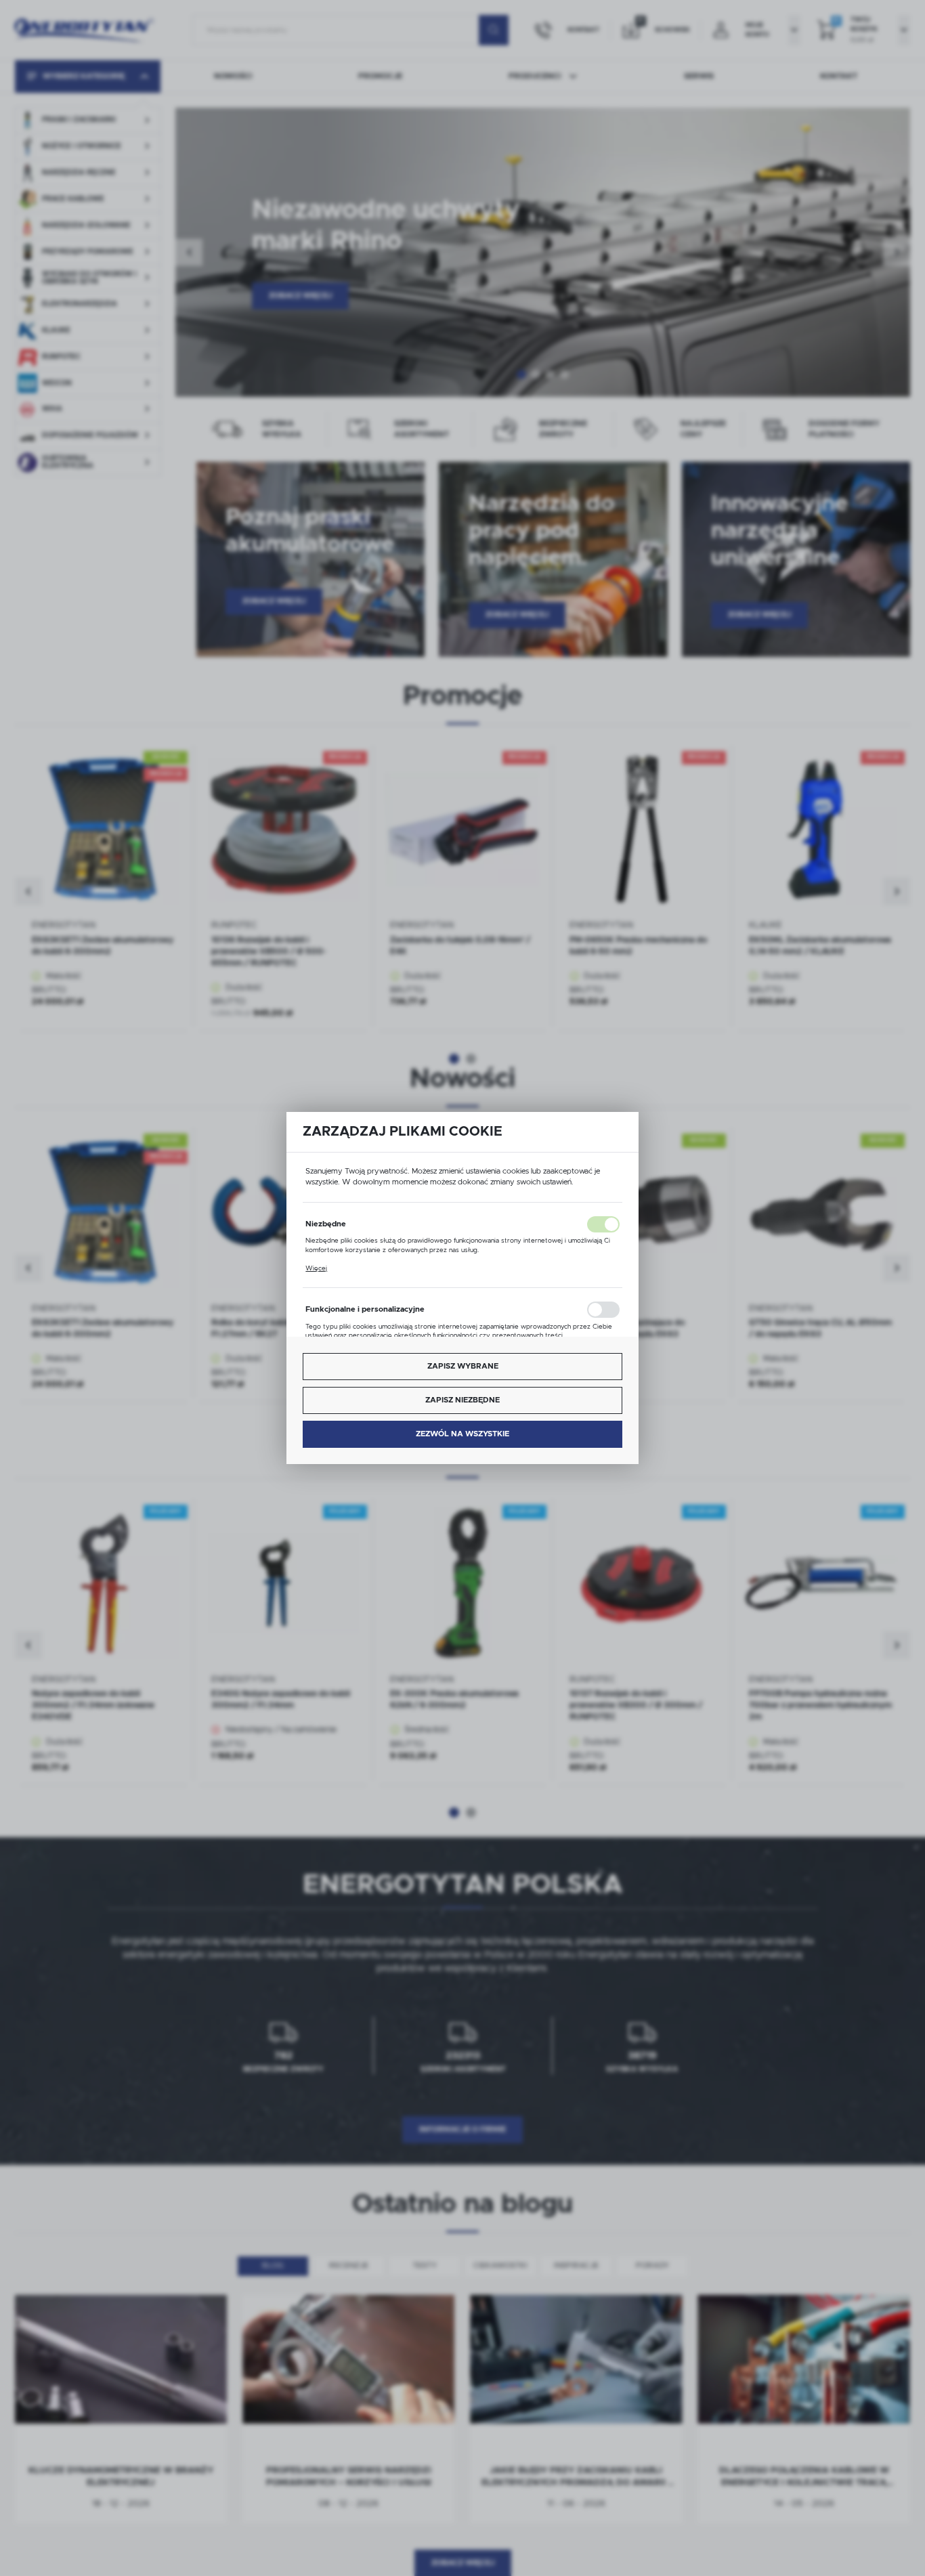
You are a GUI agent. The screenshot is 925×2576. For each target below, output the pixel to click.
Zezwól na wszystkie (462, 1434)
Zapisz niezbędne (462, 1400)
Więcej (316, 1268)
